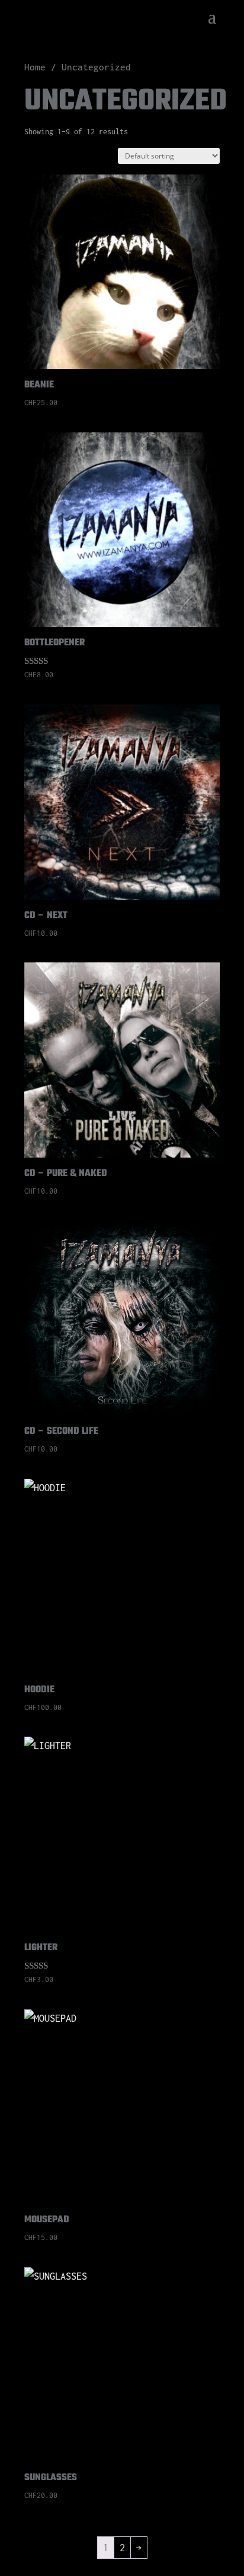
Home (35, 67)
